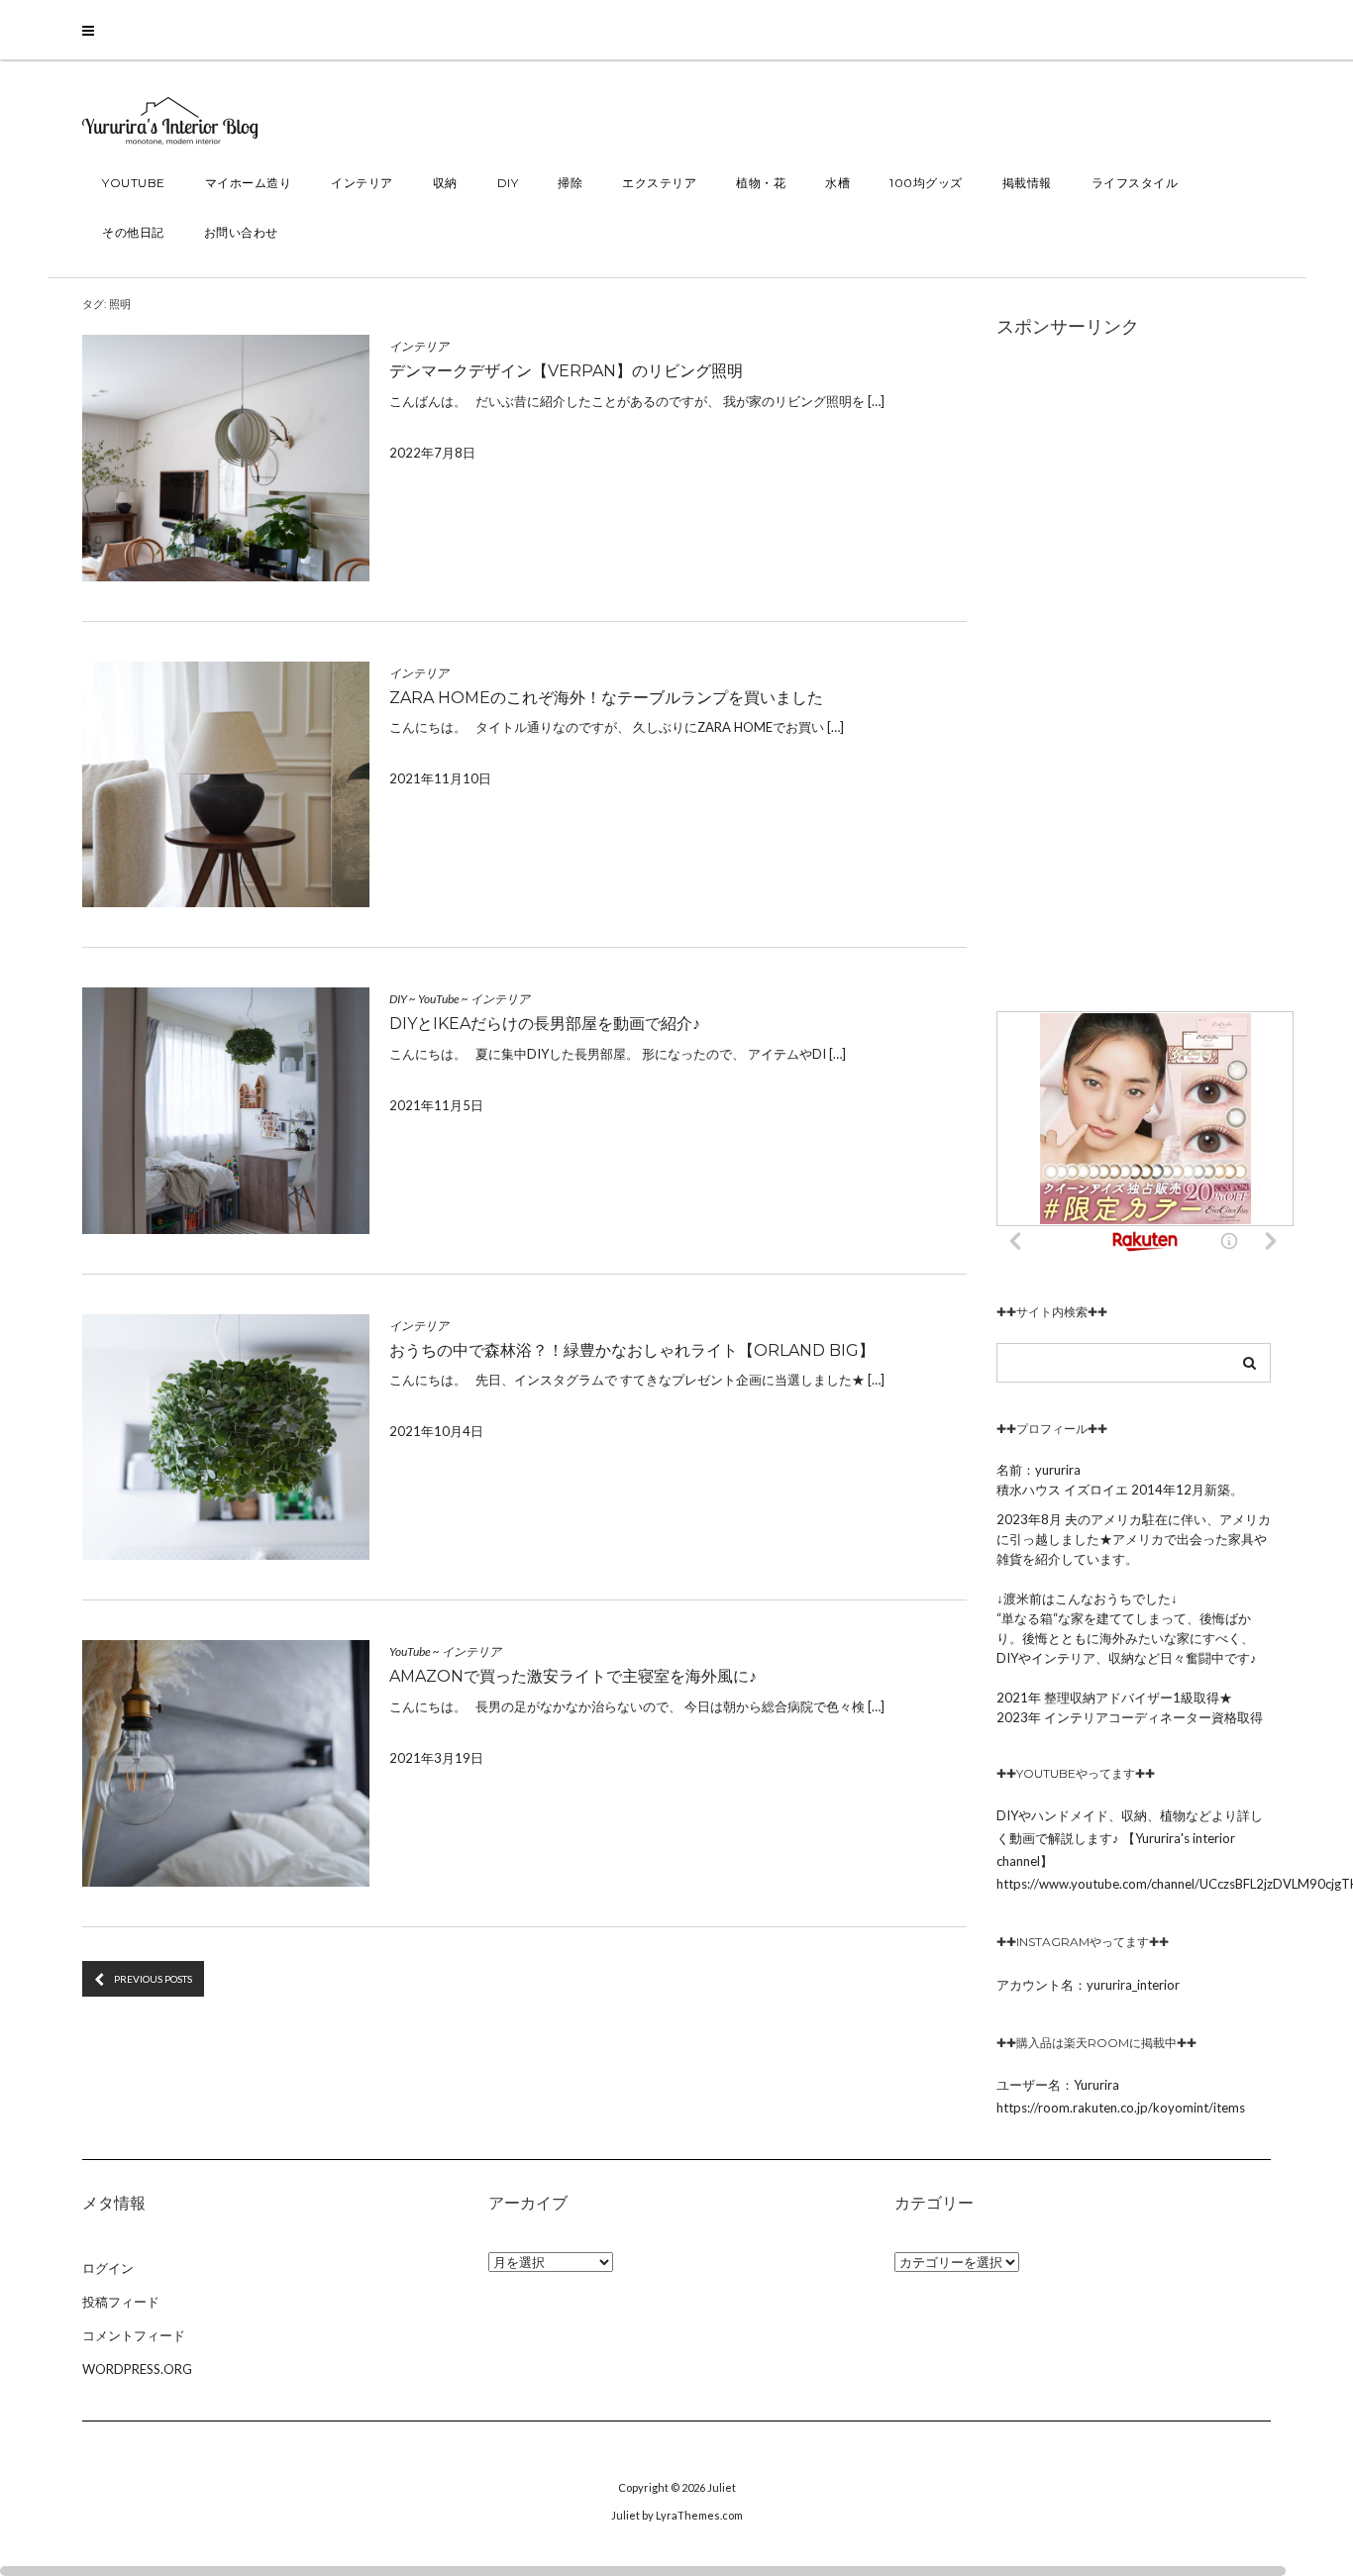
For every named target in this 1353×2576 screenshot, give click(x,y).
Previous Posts (153, 1979)
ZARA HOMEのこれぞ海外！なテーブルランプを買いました (606, 698)
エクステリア (659, 183)
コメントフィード (134, 2335)
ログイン (108, 2268)
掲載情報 (1027, 183)
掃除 (570, 183)
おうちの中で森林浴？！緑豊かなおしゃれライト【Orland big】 (632, 1350)
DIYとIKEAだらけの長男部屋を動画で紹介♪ (545, 1024)
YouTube (134, 183)
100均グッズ (926, 183)
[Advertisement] (1134, 674)
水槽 (837, 183)
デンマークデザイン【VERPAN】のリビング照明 (566, 371)
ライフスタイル (1135, 183)
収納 (445, 183)
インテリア (362, 183)
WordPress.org (137, 2369)
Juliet (722, 2487)
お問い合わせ (241, 232)
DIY (508, 183)
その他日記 (133, 232)
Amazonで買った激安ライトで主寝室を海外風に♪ (573, 1676)
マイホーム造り (249, 183)
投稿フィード (121, 2302)
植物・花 (761, 183)
